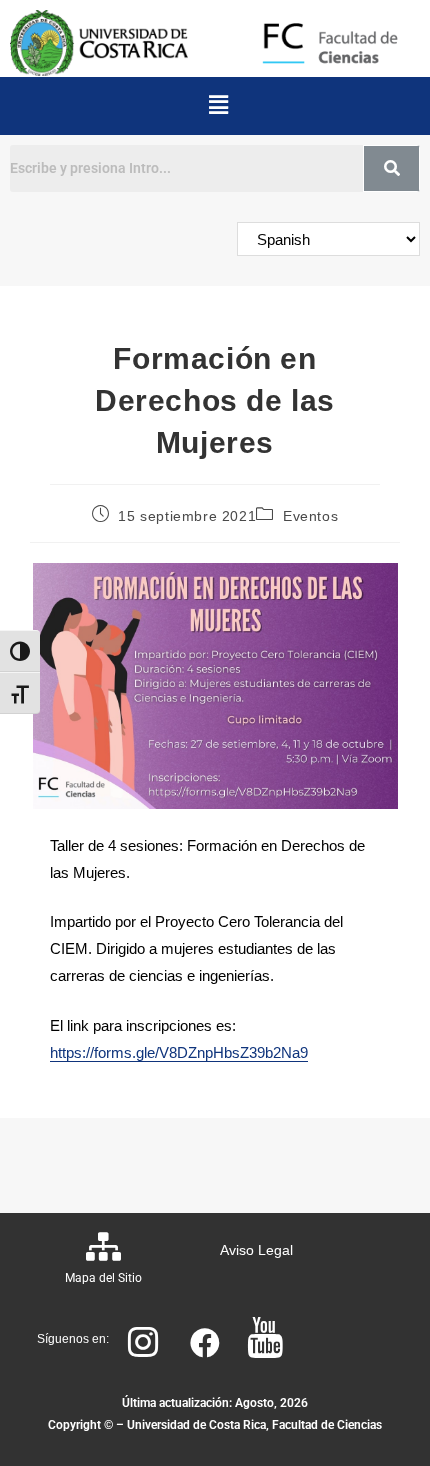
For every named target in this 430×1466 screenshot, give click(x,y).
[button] (218, 106)
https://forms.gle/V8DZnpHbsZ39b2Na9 (179, 1052)
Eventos (310, 516)
